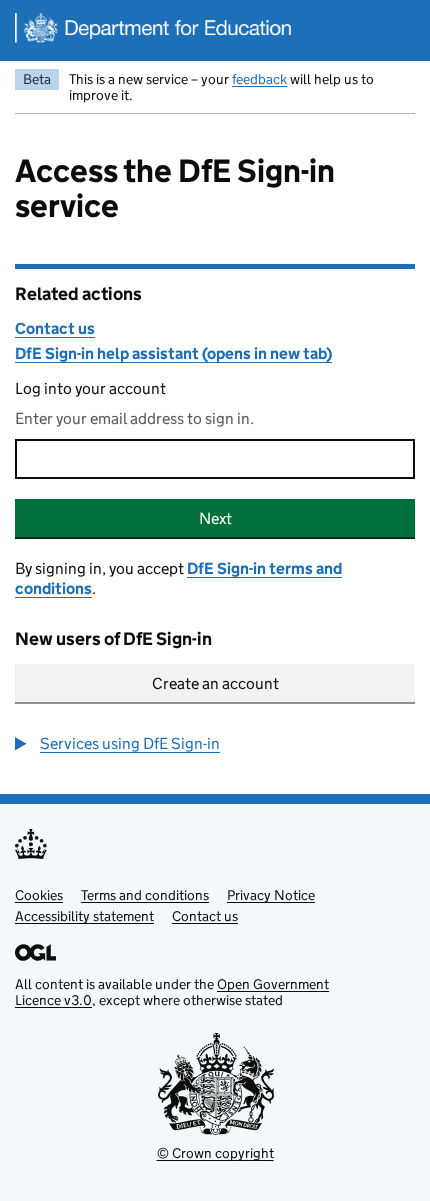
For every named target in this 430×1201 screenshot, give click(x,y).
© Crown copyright (215, 1153)
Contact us (55, 328)
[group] (215, 744)
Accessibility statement (84, 916)
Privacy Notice (271, 895)
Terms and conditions (145, 895)
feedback (259, 79)
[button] (117, 744)
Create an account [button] (215, 683)
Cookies (39, 895)
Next (215, 518)
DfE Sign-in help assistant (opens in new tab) (173, 353)
